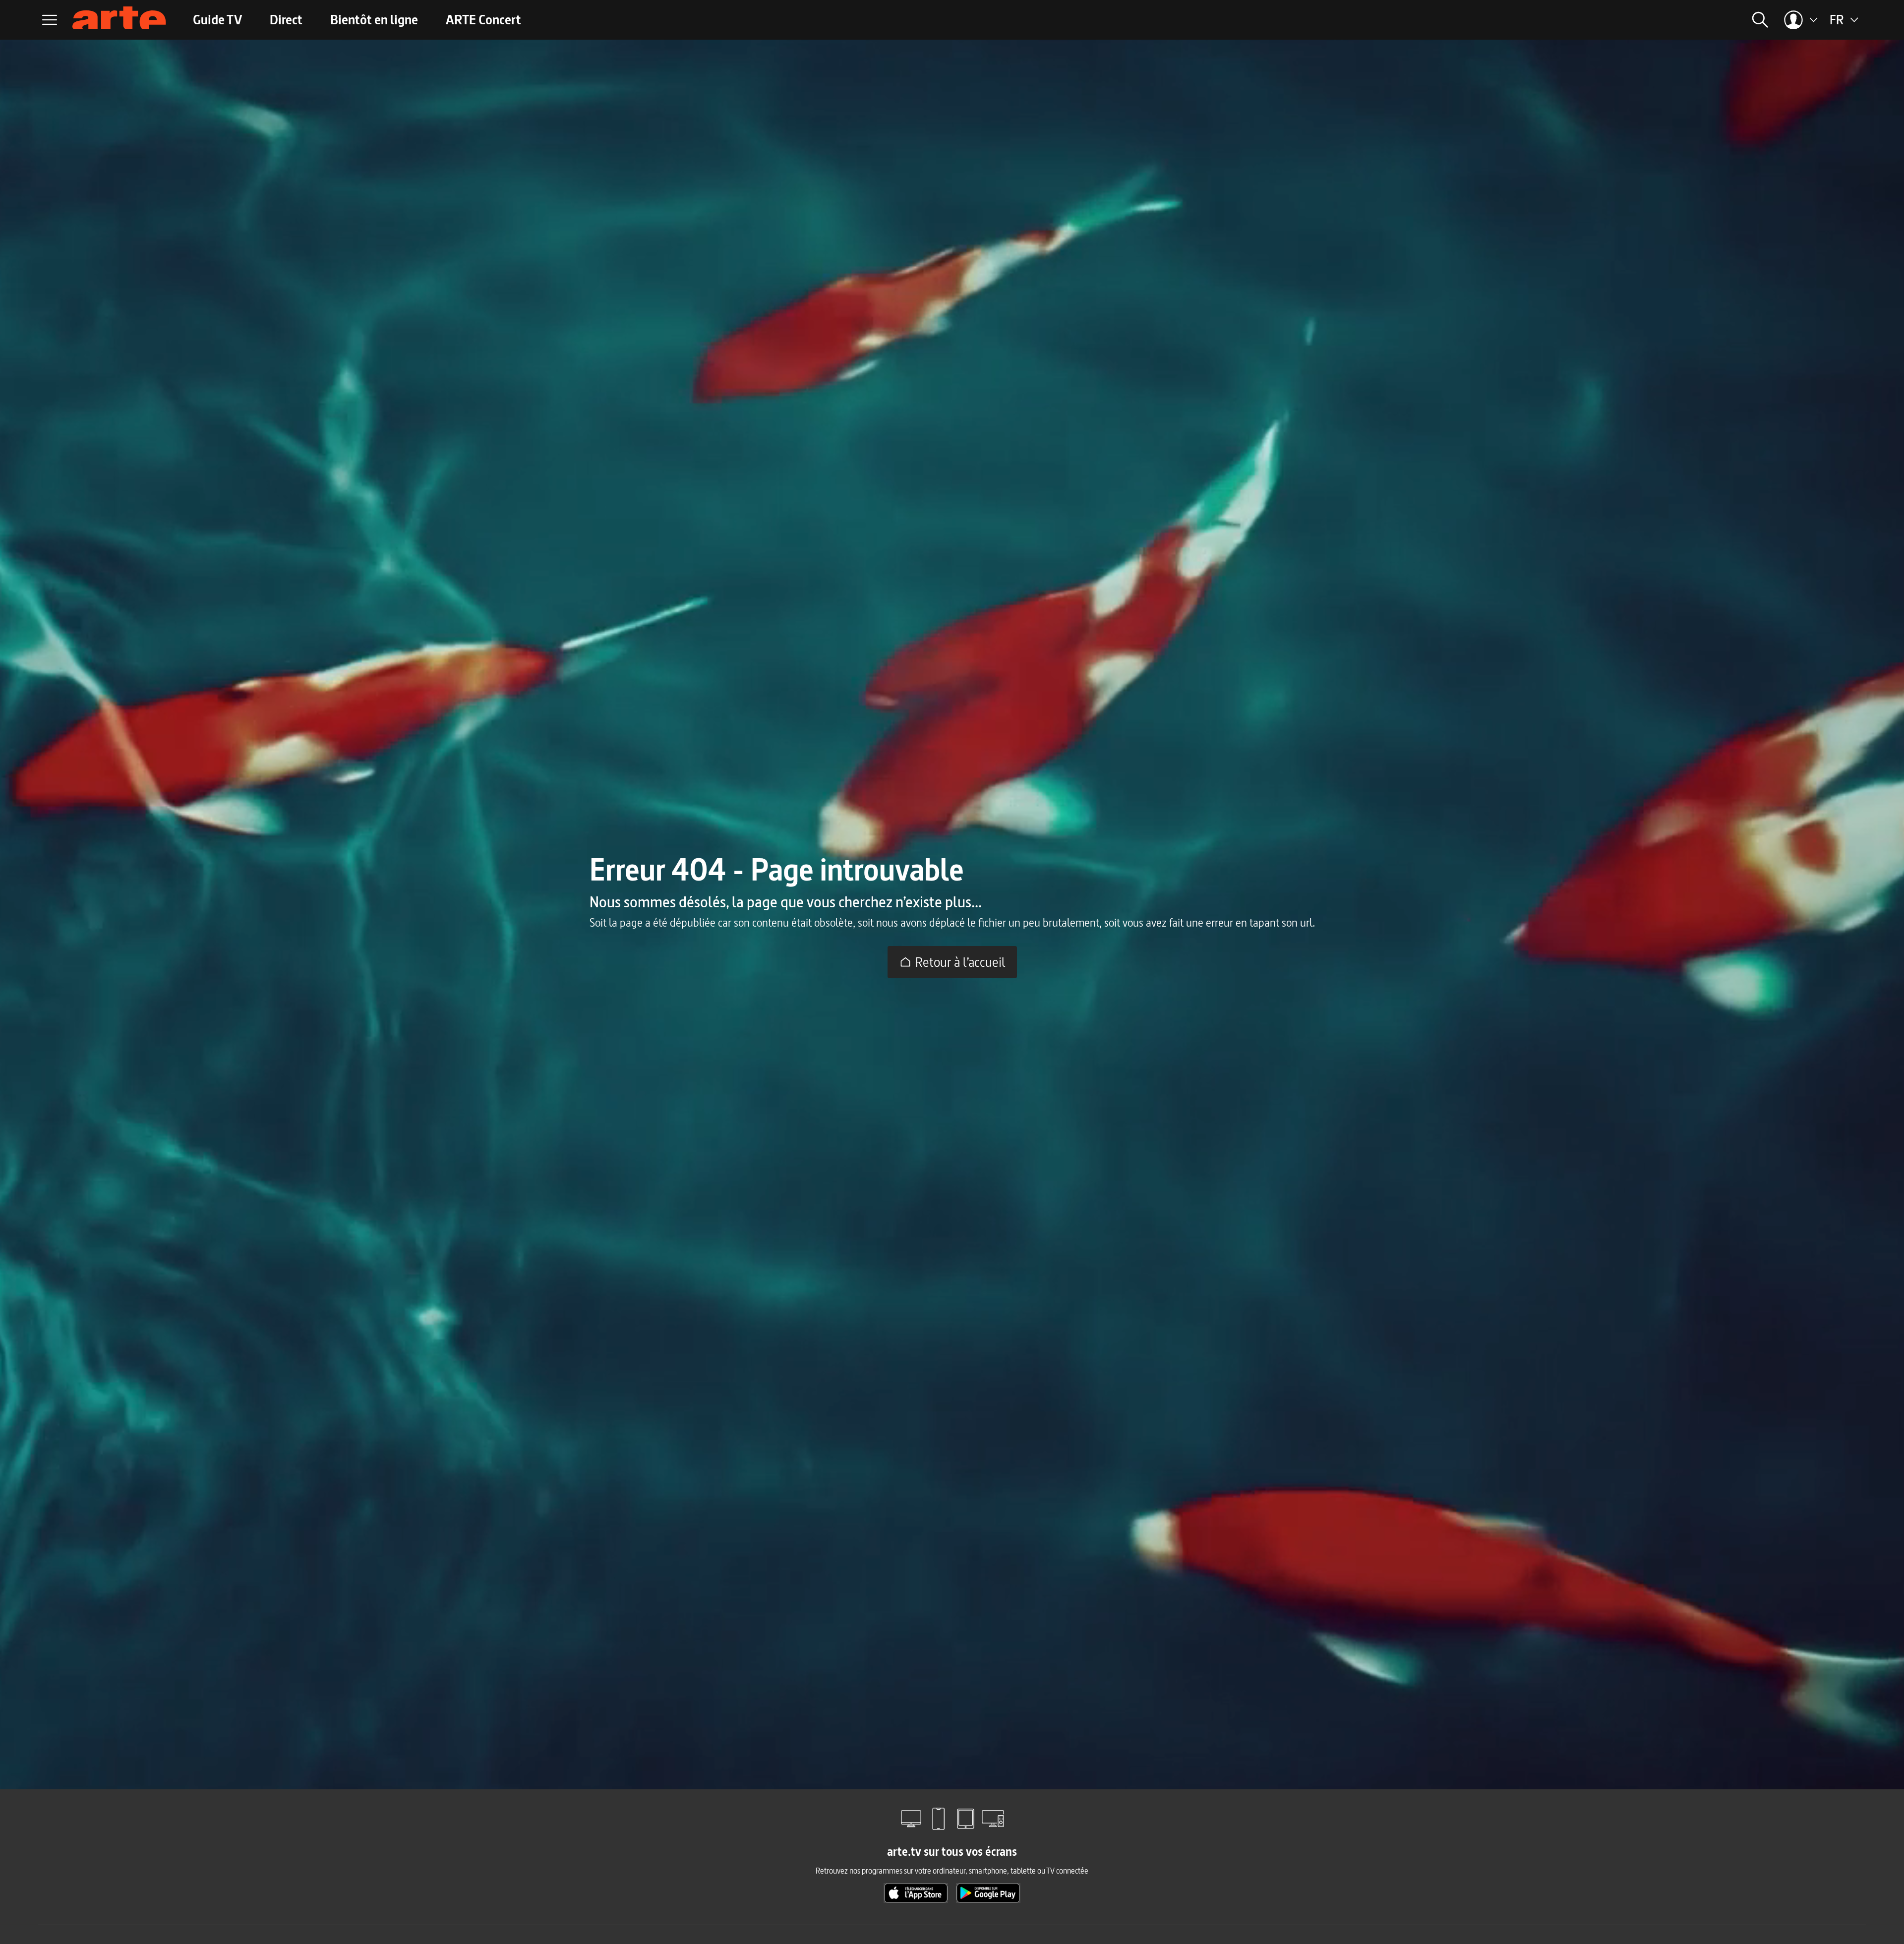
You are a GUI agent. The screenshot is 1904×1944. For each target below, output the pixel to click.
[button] (1604, 20)
